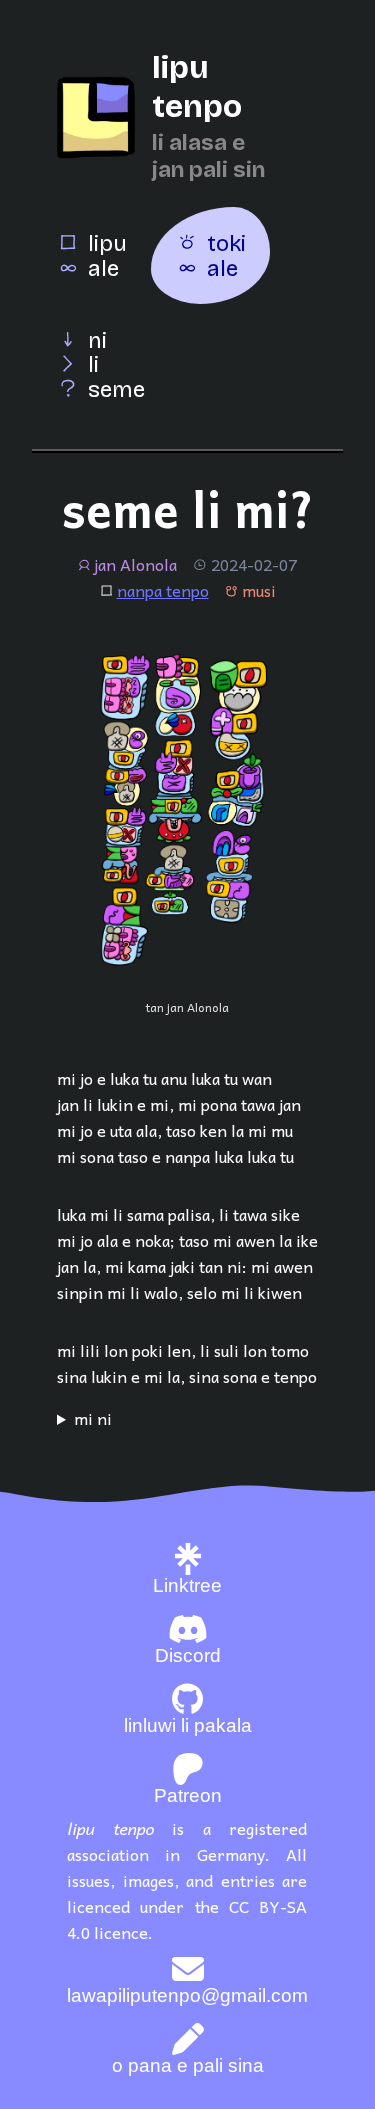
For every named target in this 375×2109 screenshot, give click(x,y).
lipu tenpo (197, 87)
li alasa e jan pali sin (208, 156)
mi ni (93, 1418)
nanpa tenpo (163, 590)
